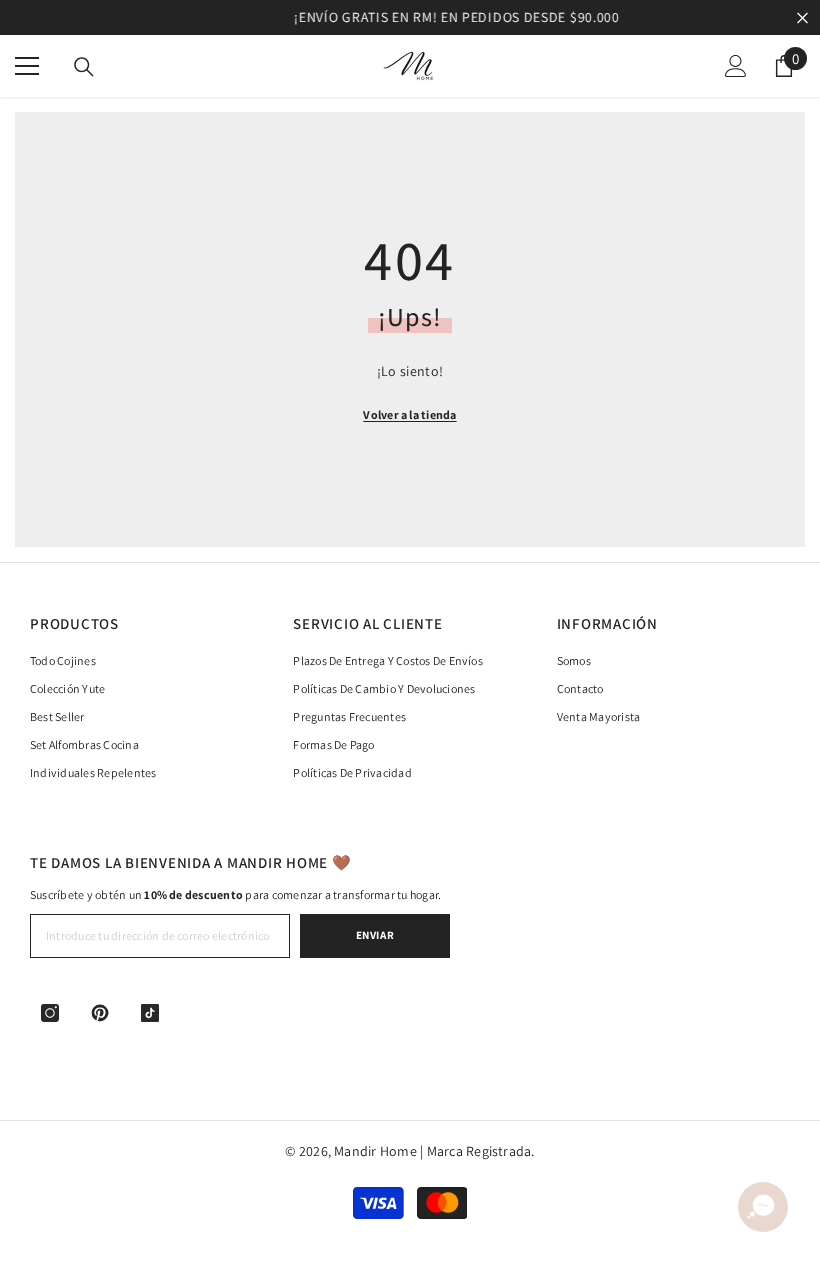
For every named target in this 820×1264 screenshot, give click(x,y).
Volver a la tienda (409, 414)
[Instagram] (50, 1013)
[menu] (27, 66)
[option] (410, 17)
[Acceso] (736, 66)
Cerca (802, 17)
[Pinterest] (100, 1013)
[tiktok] (150, 1013)
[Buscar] (84, 67)
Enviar (375, 935)
